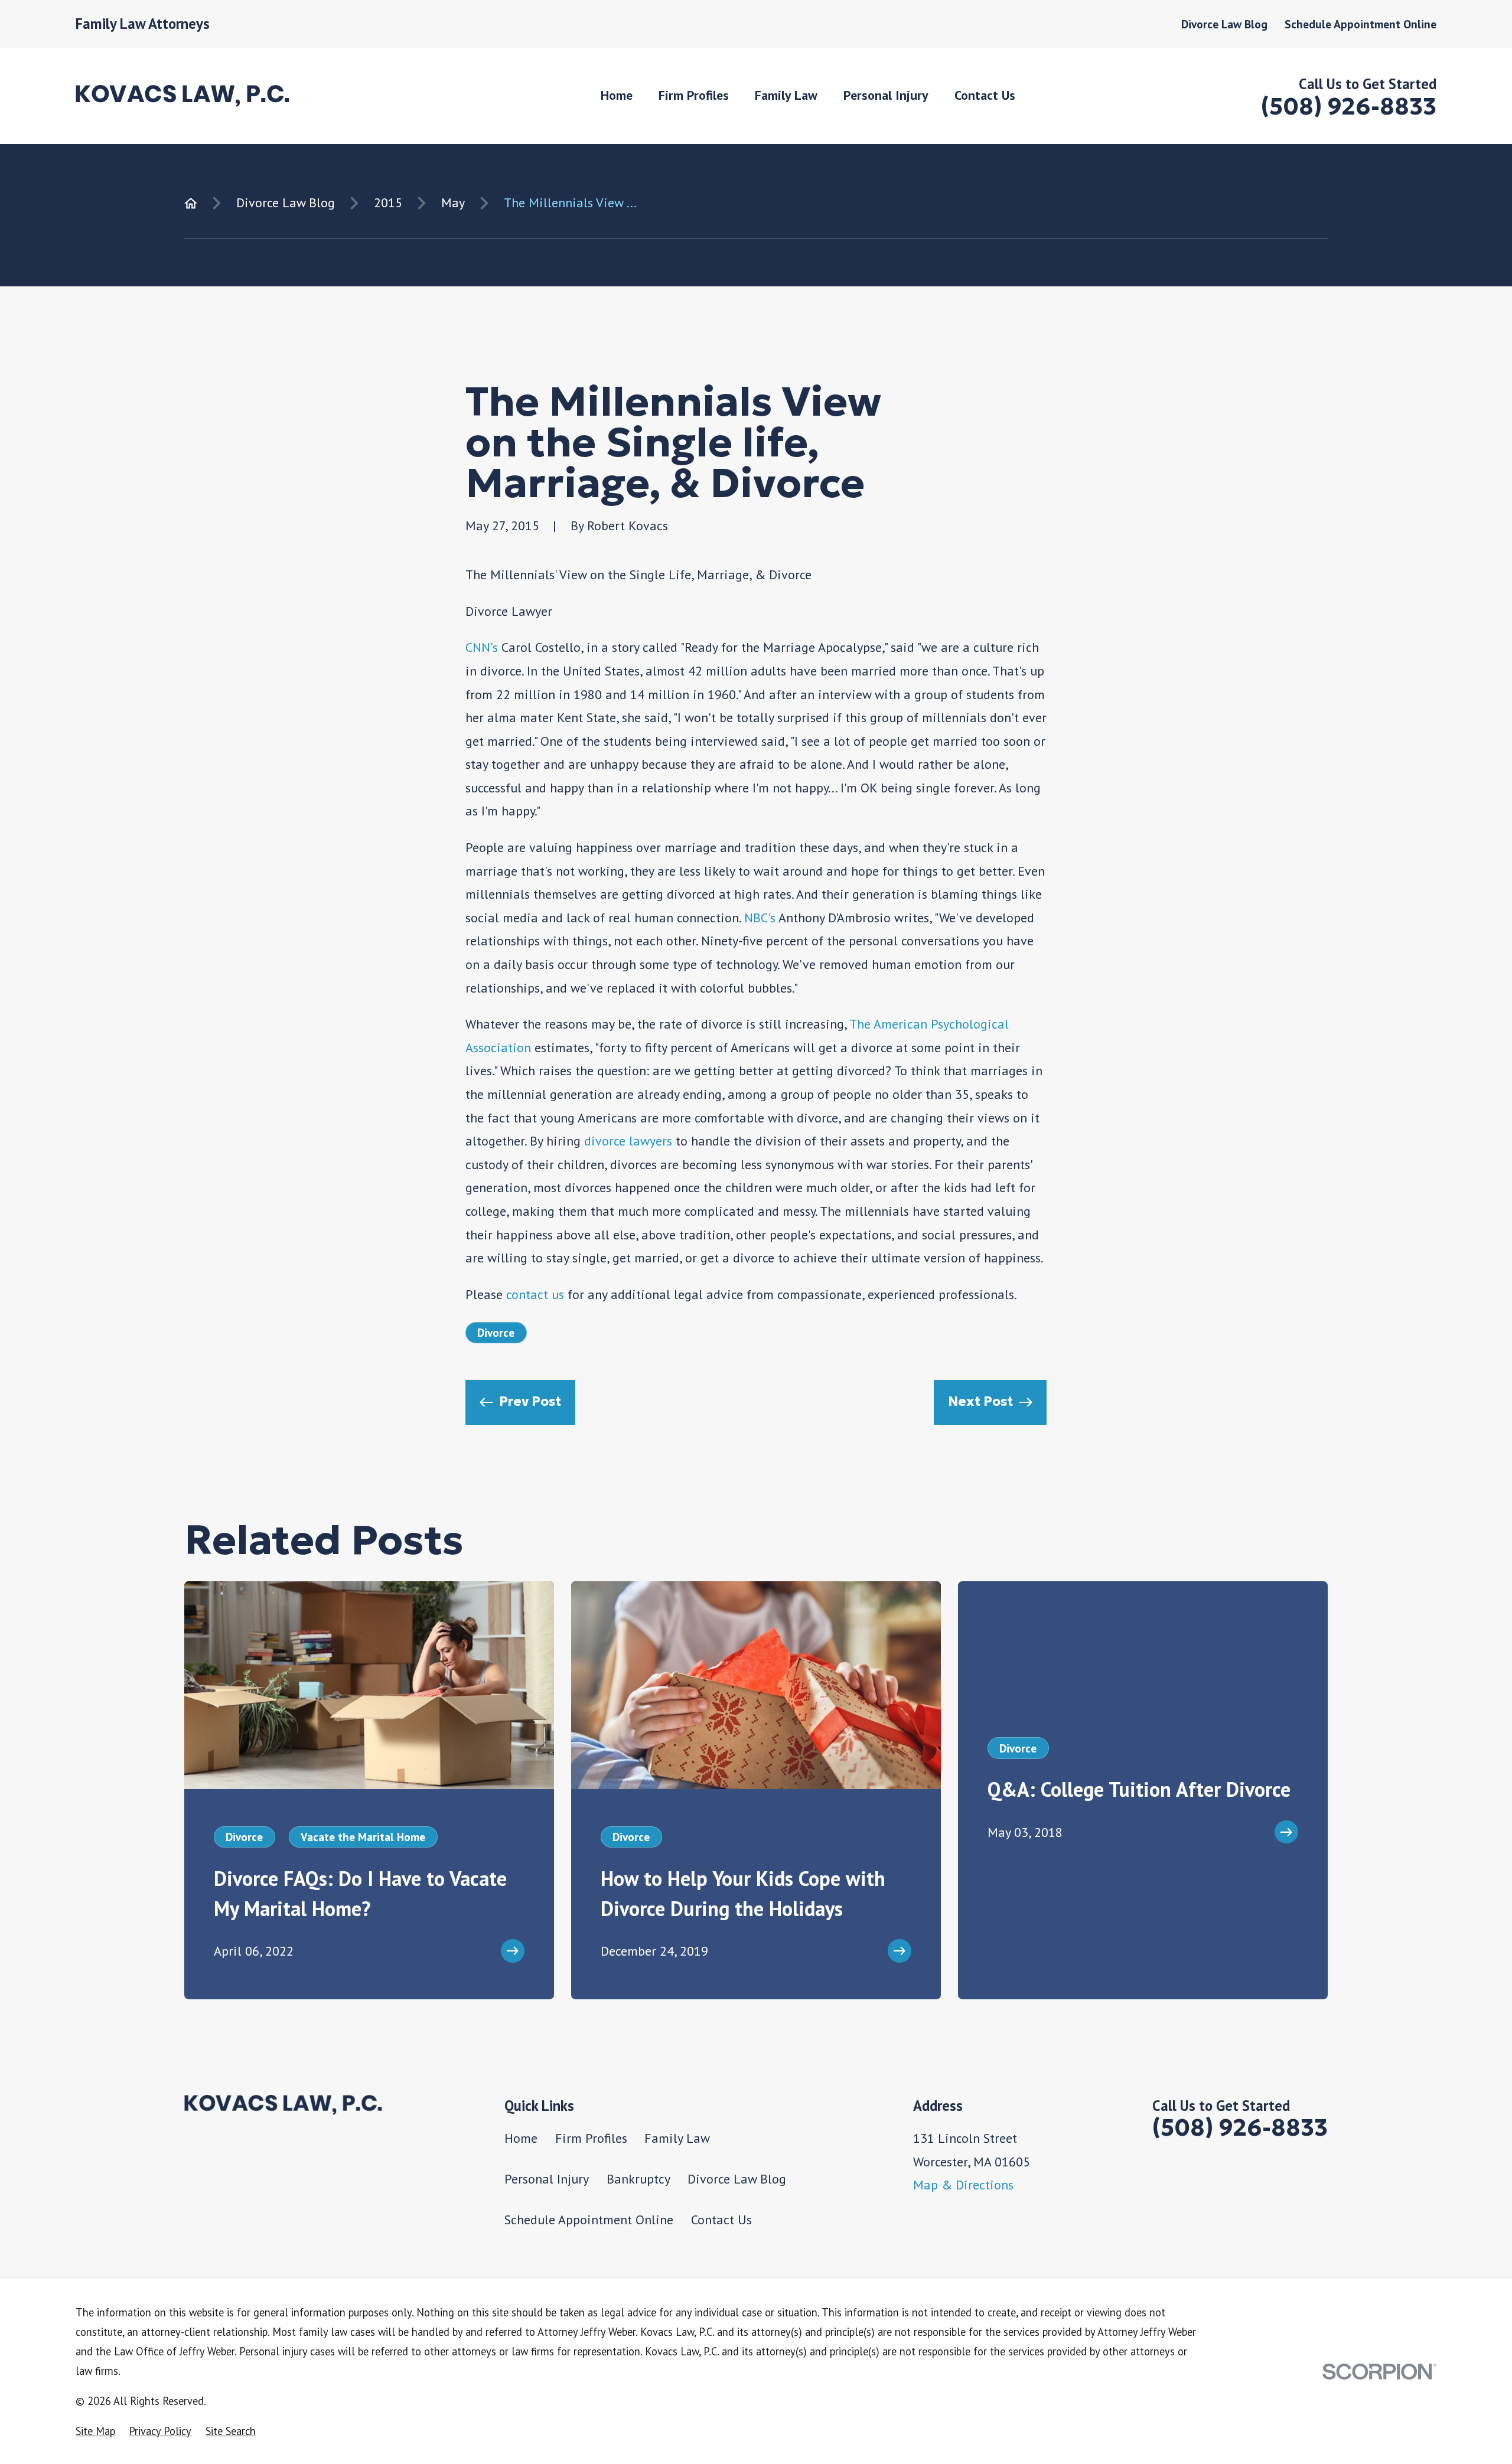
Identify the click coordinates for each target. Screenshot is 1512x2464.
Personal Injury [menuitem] (886, 95)
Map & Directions (963, 2185)
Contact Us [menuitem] (985, 95)
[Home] (183, 96)
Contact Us (721, 2220)
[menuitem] (95, 2431)
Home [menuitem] (617, 95)
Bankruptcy (638, 2179)
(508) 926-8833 (1349, 107)
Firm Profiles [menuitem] (694, 95)
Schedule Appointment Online (1361, 24)
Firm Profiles (591, 2138)
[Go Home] (191, 203)
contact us (535, 1294)
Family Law (677, 2138)
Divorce (496, 1332)
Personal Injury (547, 2179)
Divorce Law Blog (1224, 24)
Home (521, 2138)
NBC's (760, 918)
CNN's (482, 647)
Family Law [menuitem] (786, 95)
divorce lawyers (628, 1141)
